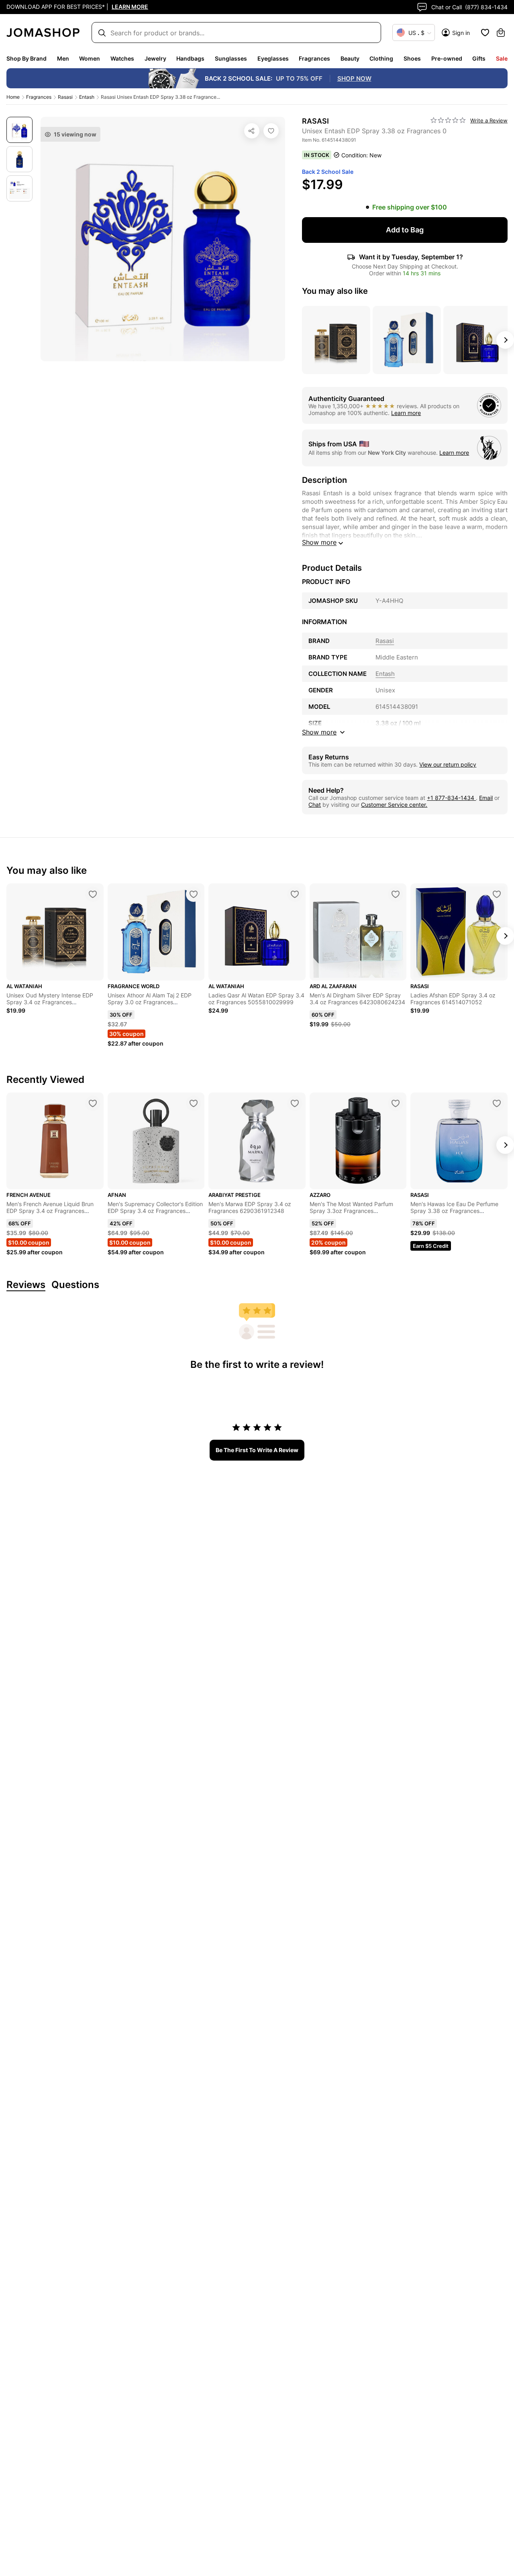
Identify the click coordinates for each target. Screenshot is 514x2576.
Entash (87, 97)
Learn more (406, 413)
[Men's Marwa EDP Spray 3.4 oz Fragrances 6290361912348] (295, 1103)
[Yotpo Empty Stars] (448, 120)
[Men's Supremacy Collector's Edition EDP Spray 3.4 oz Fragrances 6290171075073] (194, 1103)
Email (486, 798)
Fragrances (314, 58)
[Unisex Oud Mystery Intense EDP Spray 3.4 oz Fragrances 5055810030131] (93, 894)
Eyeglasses (273, 58)
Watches (122, 58)
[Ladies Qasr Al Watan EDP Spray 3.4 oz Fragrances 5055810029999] (295, 894)
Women (90, 58)
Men (63, 58)
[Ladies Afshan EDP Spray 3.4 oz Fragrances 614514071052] (497, 894)
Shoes (412, 58)
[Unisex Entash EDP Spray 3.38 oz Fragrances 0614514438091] (271, 131)
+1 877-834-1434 (451, 798)
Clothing (381, 58)
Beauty (350, 58)
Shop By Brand (27, 58)
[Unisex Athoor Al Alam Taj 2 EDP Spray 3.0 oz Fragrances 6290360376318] (194, 894)
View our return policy (448, 764)
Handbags (190, 58)
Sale (502, 58)
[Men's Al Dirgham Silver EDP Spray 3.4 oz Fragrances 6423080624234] (396, 894)
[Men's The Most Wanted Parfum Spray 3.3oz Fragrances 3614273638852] (396, 1103)
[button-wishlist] (485, 33)
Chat (315, 805)
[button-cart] (501, 33)
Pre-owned (447, 58)
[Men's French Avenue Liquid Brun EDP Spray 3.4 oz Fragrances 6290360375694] (93, 1103)
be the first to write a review (257, 1450)
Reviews (26, 1285)
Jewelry (155, 58)
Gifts (479, 58)
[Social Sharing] (252, 131)
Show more (319, 542)
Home (13, 97)
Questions (75, 1285)
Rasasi (65, 97)
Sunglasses (231, 58)
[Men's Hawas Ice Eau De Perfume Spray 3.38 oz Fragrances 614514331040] (497, 1103)
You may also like (335, 291)
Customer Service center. (394, 805)
